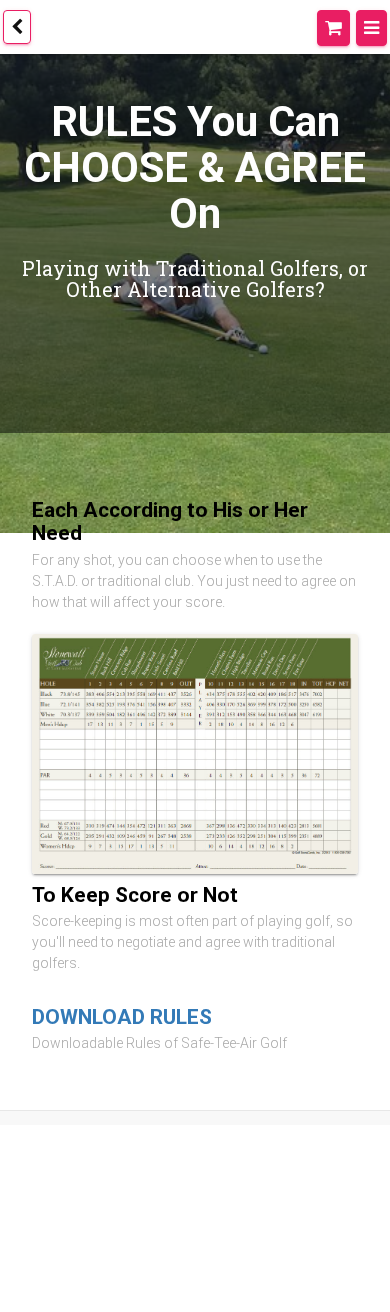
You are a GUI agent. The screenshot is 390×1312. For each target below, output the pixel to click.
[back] (17, 27)
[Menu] (373, 25)
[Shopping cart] (338, 25)
